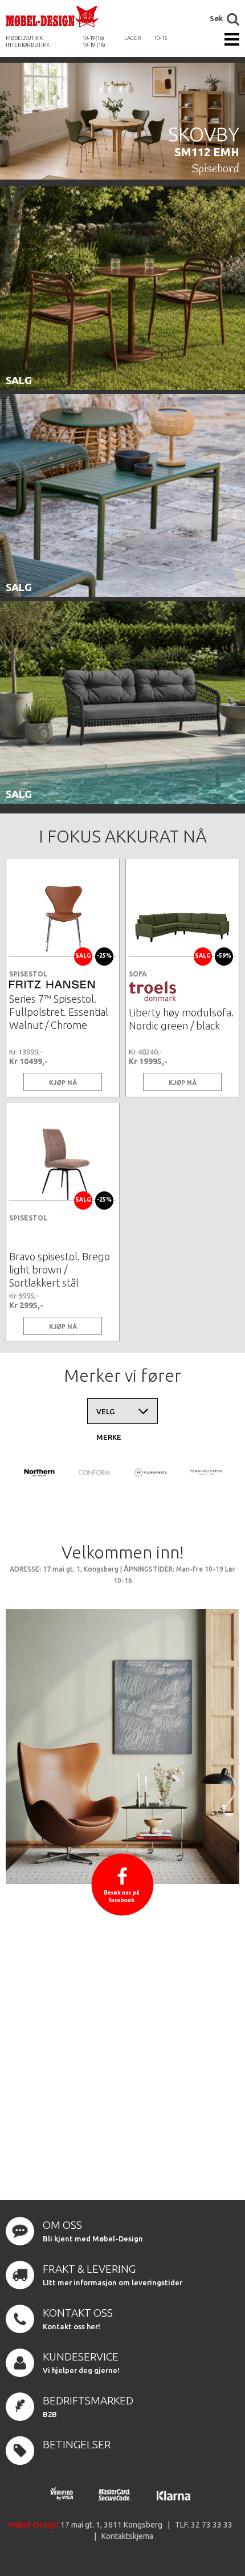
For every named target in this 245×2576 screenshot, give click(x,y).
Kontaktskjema (127, 2536)
